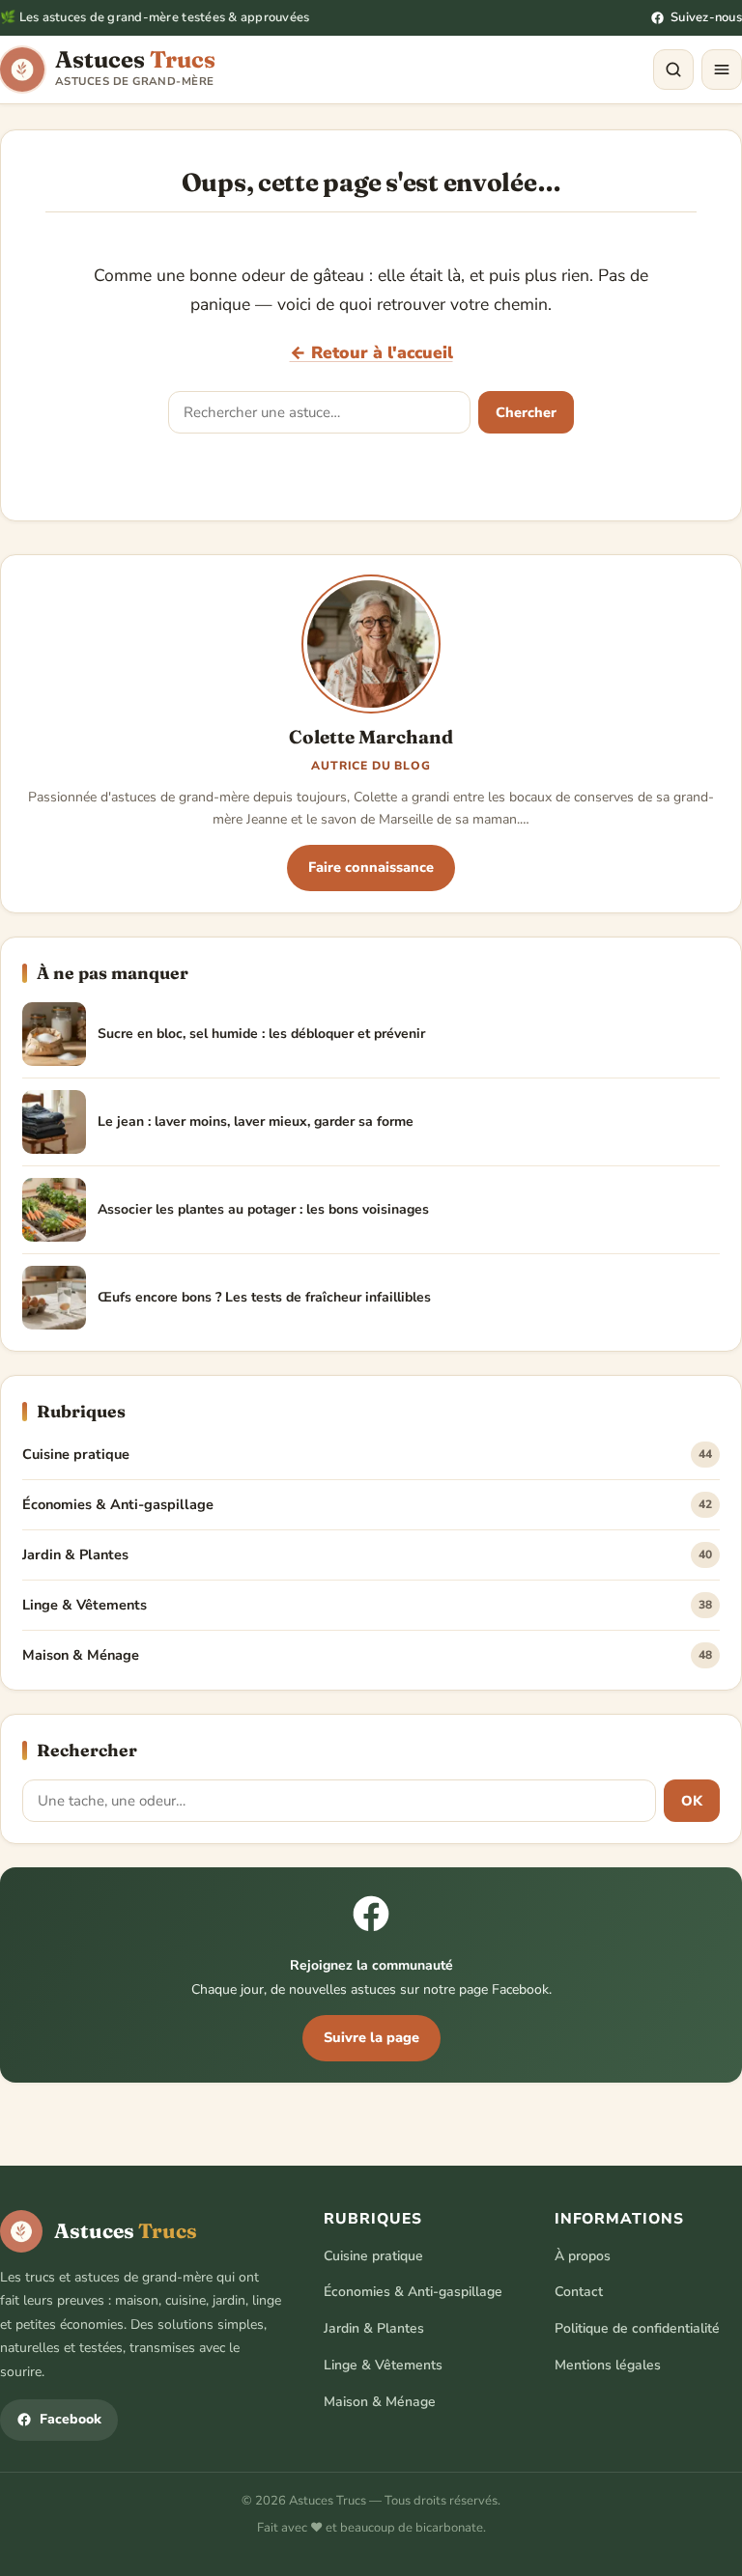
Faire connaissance (371, 867)
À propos (583, 2256)
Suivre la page (371, 2037)
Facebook (71, 2419)
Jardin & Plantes (367, 1554)
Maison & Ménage (367, 1655)
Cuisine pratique (367, 1454)
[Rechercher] (673, 70)
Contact (579, 2292)
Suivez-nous (706, 17)
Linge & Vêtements (367, 1605)
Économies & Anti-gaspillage (367, 1504)
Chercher (526, 412)
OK (692, 1801)
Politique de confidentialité (637, 2328)
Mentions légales (608, 2365)
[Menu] (722, 70)
